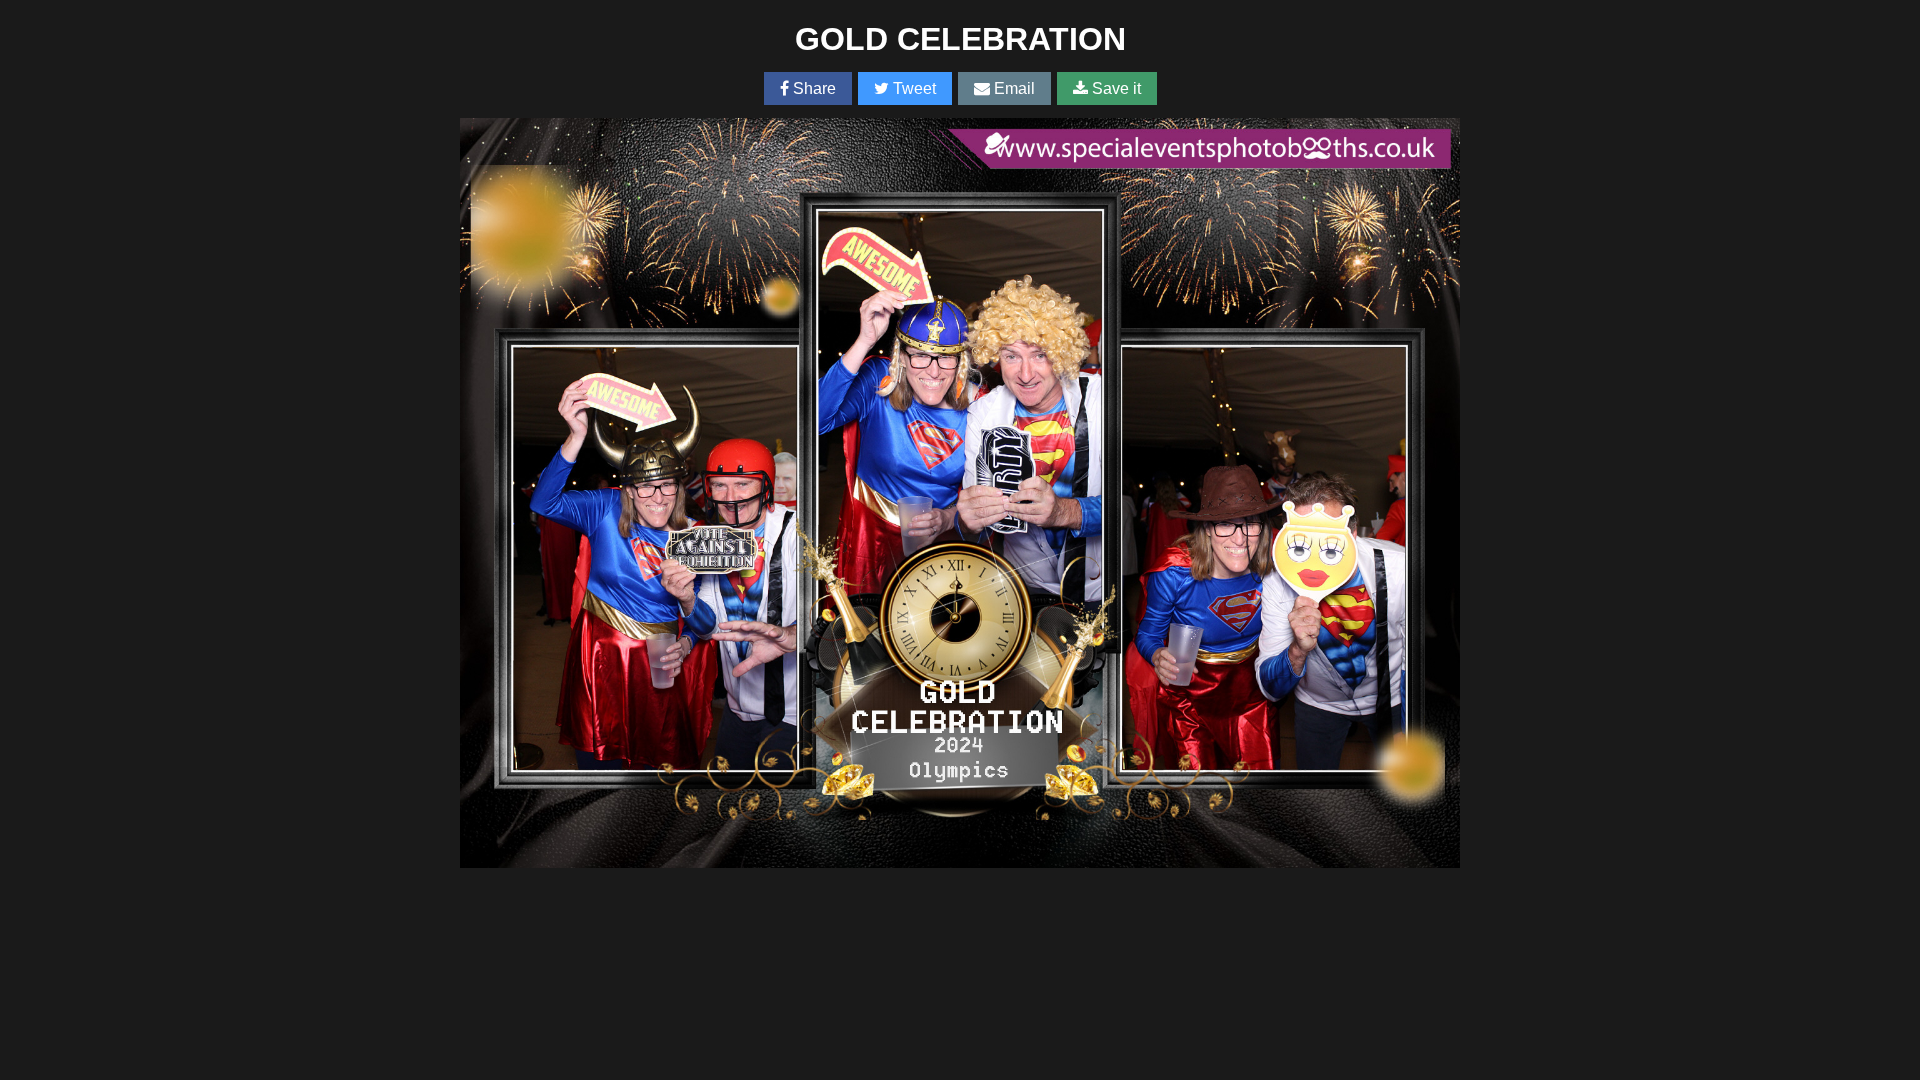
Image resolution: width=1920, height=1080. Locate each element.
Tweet (912, 88)
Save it (1114, 88)
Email (1012, 88)
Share (812, 88)
